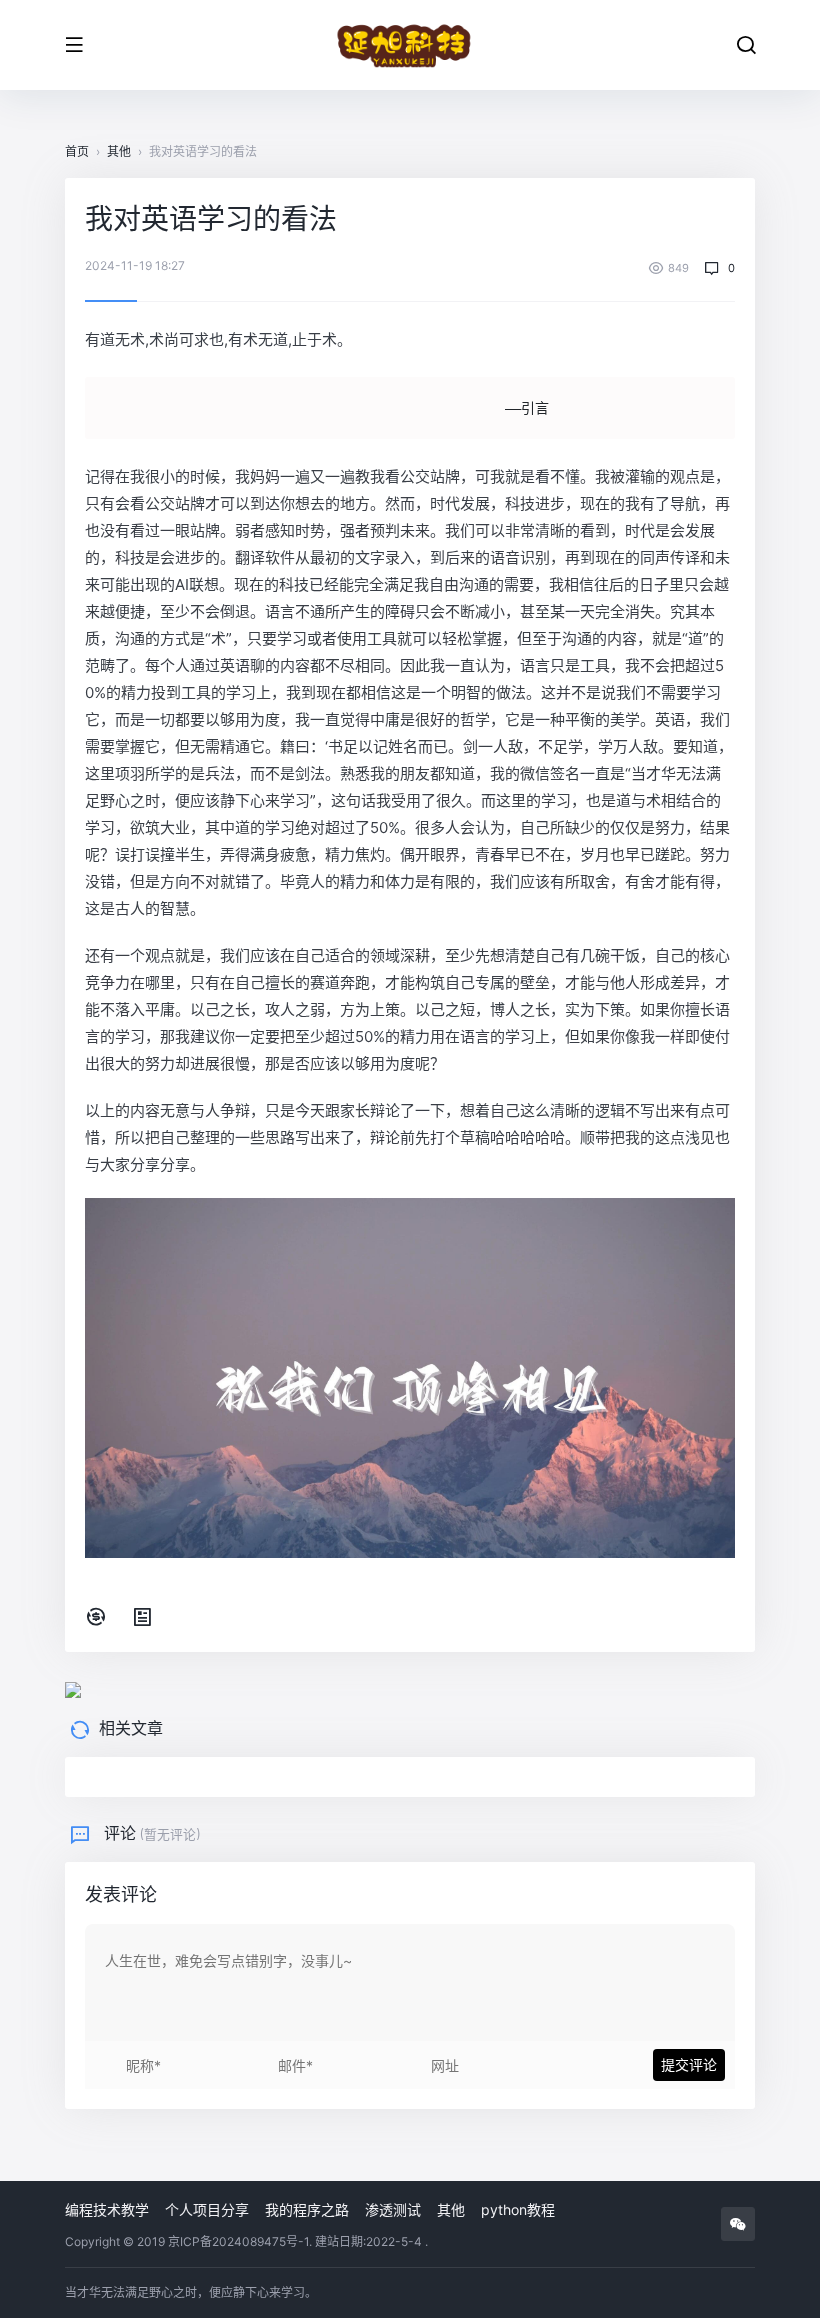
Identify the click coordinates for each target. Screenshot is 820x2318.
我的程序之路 (307, 2209)
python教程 (518, 2209)
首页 (77, 151)
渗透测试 (393, 2209)
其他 (119, 151)
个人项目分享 (207, 2209)
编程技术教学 (107, 2209)
